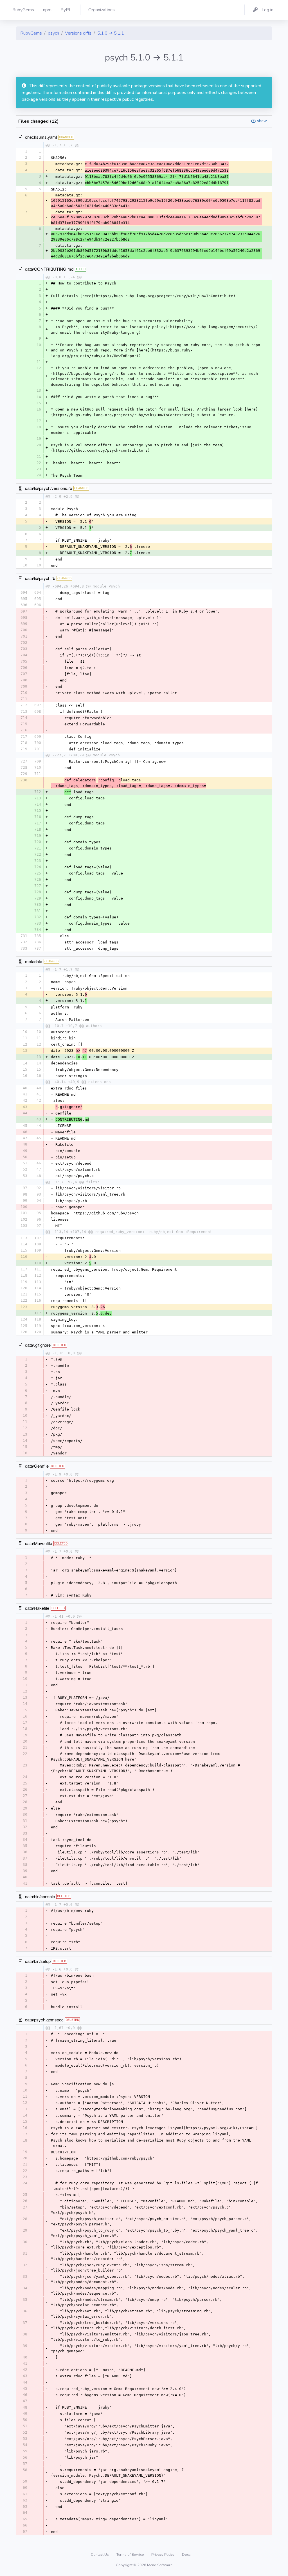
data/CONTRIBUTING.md (49, 269)
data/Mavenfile (39, 1543)
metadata (34, 961)
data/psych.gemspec (44, 2020)
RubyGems (31, 33)
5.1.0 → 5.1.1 (111, 33)
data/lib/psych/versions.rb (49, 488)
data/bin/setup (38, 1961)
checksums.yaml (41, 137)
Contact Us (100, 2555)
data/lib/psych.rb (40, 578)
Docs (186, 2555)
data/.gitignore (38, 1345)
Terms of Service (130, 2555)
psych (53, 33)
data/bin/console (40, 1896)
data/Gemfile (37, 1466)
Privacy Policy (163, 2555)
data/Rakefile (37, 1608)
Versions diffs (78, 33)
